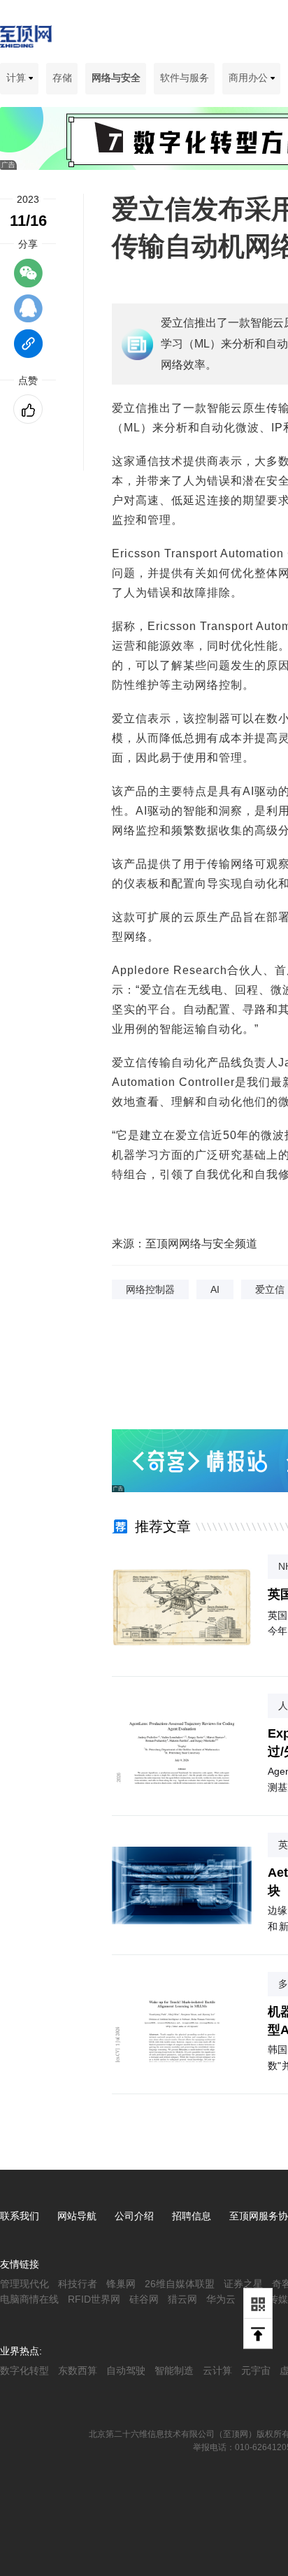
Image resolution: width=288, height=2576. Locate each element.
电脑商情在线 (29, 2299)
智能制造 (174, 2370)
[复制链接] (28, 350)
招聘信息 (192, 2216)
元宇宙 (256, 2370)
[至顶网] (26, 40)
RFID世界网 (94, 2299)
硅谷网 (144, 2299)
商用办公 (250, 78)
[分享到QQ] (28, 315)
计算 (17, 78)
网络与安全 (116, 78)
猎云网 (182, 2299)
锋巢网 (121, 2284)
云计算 (217, 2370)
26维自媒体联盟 (180, 2284)
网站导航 (77, 2216)
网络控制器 (150, 1289)
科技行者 (78, 2284)
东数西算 (78, 2370)
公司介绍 (134, 2216)
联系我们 (20, 2216)
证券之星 (243, 2284)
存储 (62, 78)
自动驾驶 (126, 2370)
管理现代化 (24, 2284)
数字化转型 (24, 2370)
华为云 (221, 2299)
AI (215, 1289)
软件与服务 (185, 78)
